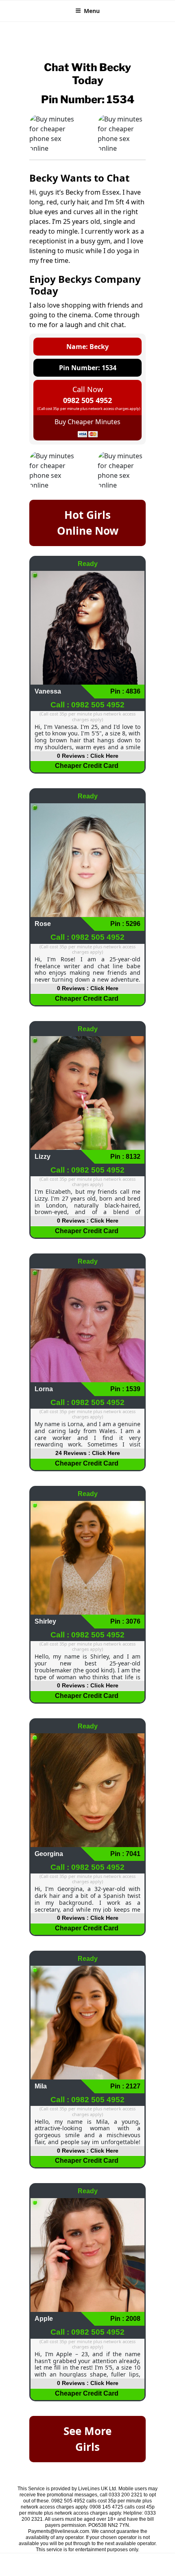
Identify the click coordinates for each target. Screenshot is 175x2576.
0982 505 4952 (87, 400)
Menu (92, 11)
